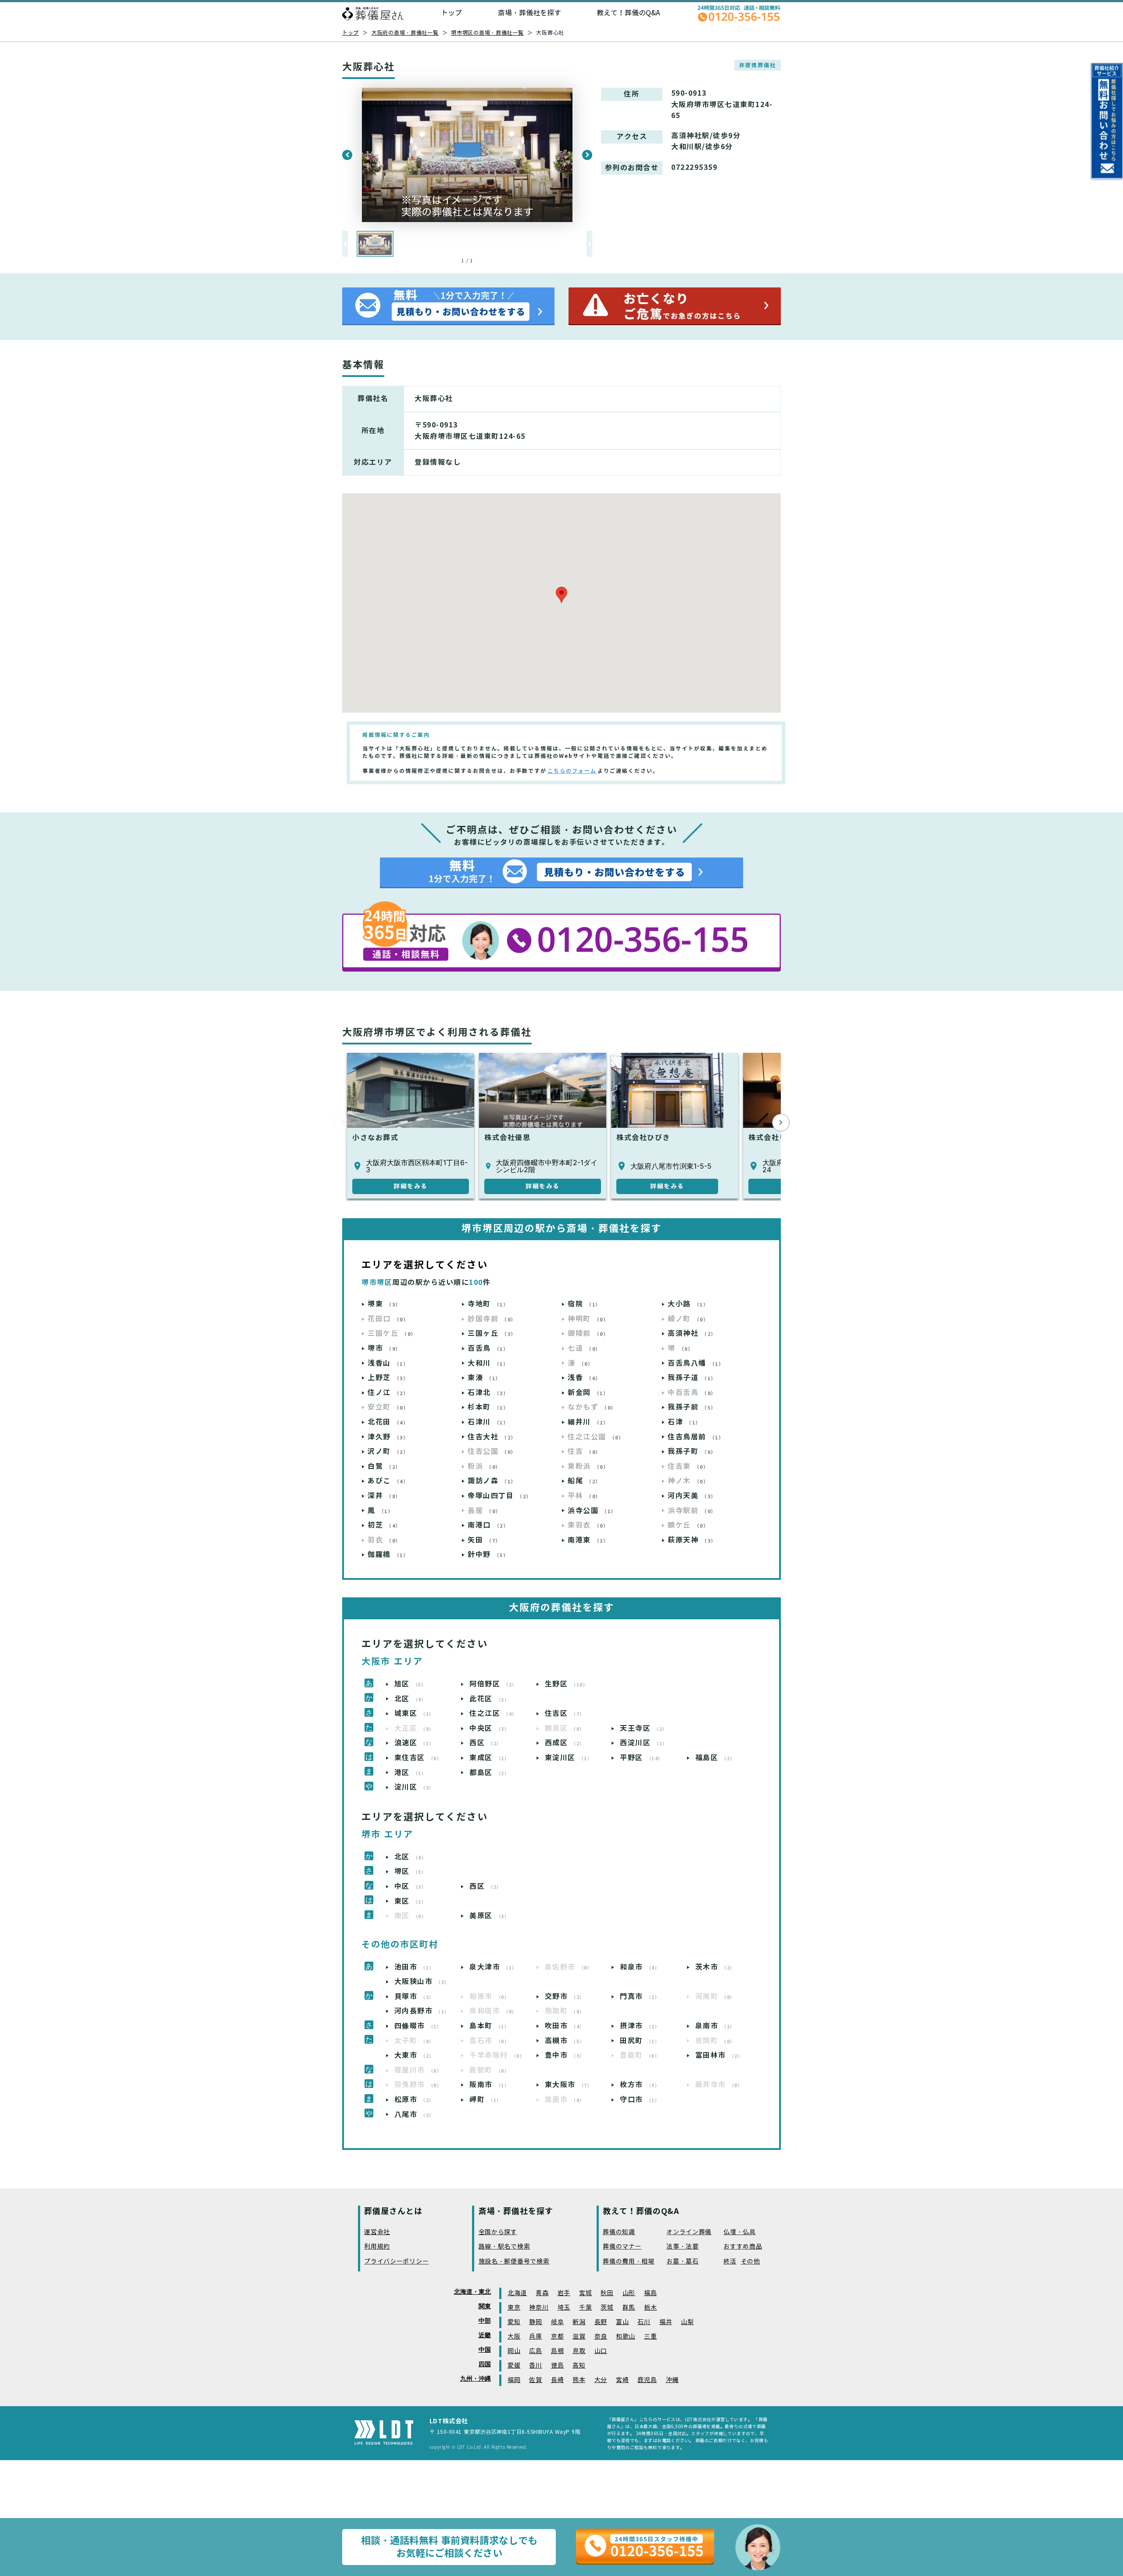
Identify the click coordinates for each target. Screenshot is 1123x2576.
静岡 (535, 2322)
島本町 (489, 2026)
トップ (451, 13)
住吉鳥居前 (696, 1437)
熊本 (579, 2380)
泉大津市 (493, 1967)
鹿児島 (647, 2380)
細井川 (588, 1422)
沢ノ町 (388, 1451)
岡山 (514, 2351)
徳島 (557, 2366)
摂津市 (640, 2026)
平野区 (642, 1758)
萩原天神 (692, 1540)
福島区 (715, 1758)
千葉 (585, 2308)
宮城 (585, 2293)
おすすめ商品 (743, 2247)
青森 (542, 2293)
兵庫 (535, 2337)
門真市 (640, 1997)
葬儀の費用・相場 (629, 2262)
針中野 (488, 1555)
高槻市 (565, 2041)
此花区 (489, 1699)
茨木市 (715, 1967)
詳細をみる (411, 1186)
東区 (411, 1901)
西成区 (565, 1743)
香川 (535, 2366)
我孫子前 (692, 1407)
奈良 (601, 2337)
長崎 (557, 2380)
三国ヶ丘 (492, 1333)
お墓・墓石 (683, 2262)
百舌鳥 (488, 1348)
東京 (514, 2308)
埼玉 (564, 2308)
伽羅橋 (388, 1555)
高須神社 (692, 1333)
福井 (666, 2322)
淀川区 (414, 1787)
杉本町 (488, 1407)
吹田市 (565, 2026)
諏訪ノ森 (492, 1481)
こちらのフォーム (572, 771)
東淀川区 (569, 1758)
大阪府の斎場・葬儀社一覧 (405, 33)
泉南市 (715, 2026)
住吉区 (565, 1713)
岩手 (564, 2293)
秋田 (607, 2293)
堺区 (411, 1871)
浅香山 (388, 1363)
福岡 (514, 2380)
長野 (601, 2322)
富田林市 (719, 2055)
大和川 (488, 1363)
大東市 (414, 2055)
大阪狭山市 (422, 1982)
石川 (644, 2322)
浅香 (584, 1378)
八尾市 (414, 2115)
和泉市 (640, 1967)
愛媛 (514, 2366)
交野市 (565, 1997)
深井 (384, 1496)
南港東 (588, 1540)
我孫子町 (692, 1451)
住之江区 (493, 1713)
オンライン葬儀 (689, 2232)
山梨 (687, 2322)
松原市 (414, 2100)
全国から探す (498, 2232)
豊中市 (565, 2055)
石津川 (488, 1422)
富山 (622, 2322)
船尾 (584, 1481)
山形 (629, 2293)
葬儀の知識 (619, 2232)
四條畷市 (418, 2026)
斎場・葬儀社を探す (529, 13)
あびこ (388, 1481)
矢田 (484, 1540)
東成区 (489, 1758)
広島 (535, 2351)
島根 (557, 2351)
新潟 (579, 2322)
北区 (411, 1699)
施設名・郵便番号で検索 (514, 2262)
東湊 (484, 1378)
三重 (650, 2337)
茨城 (607, 2308)
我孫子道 (692, 1378)
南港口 (488, 1525)
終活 (730, 2262)
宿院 (584, 1304)
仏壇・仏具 (740, 2232)
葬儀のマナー (622, 2247)
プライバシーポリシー (396, 2262)
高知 (579, 2366)
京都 (557, 2337)
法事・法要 (683, 2247)
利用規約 (377, 2247)
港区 (411, 1773)
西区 (486, 1743)
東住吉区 (418, 1758)
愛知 (514, 2322)
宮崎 (622, 2380)
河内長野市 (422, 2011)
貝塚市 (414, 1997)
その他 (751, 2262)
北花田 (388, 1422)
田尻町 (640, 2041)
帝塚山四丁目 (500, 1496)
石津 (684, 1422)
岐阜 (557, 2322)
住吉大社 (492, 1437)
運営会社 (377, 2232)
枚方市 (640, 2085)
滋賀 (579, 2337)
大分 (601, 2380)
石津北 (488, 1393)
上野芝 (388, 1378)
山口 (601, 2351)
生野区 (567, 1684)
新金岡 (588, 1393)
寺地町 (488, 1304)
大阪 (514, 2337)
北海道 (517, 2293)
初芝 (384, 1525)
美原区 (489, 1916)
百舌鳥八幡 (696, 1363)
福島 (650, 2293)
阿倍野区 (493, 1684)
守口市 (640, 2100)
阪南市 (489, 2085)
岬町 (486, 2100)
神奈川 (539, 2308)
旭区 (411, 1684)
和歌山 (626, 2337)
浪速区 (414, 1743)
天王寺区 (644, 1728)
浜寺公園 (592, 1511)
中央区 (489, 1728)
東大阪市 (569, 2085)
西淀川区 (644, 1743)
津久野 (388, 1437)
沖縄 (672, 2380)
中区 (411, 1886)
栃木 (650, 2308)
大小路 (688, 1304)
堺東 (384, 1304)
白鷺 (384, 1466)
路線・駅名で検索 (504, 2247)
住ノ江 (388, 1393)
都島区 (489, 1773)
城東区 (414, 1713)
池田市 (414, 1967)
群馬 (629, 2308)
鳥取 (579, 2351)
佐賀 (535, 2380)
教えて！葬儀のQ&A (628, 13)
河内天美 (692, 1496)
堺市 (384, 1348)
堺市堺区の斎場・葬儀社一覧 (487, 33)
